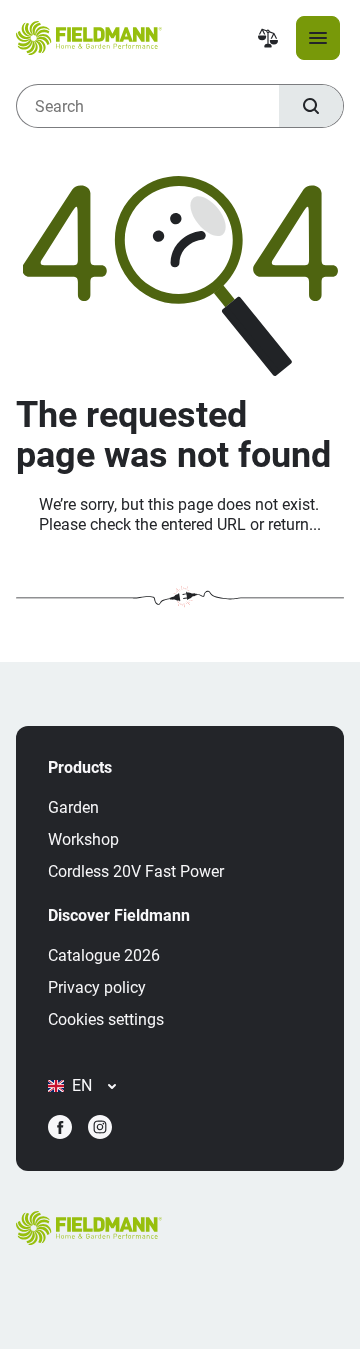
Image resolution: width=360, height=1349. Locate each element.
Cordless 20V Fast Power (136, 871)
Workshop (83, 839)
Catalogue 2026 (104, 955)
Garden (73, 807)
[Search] (311, 106)
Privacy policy (97, 987)
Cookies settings (106, 1019)
